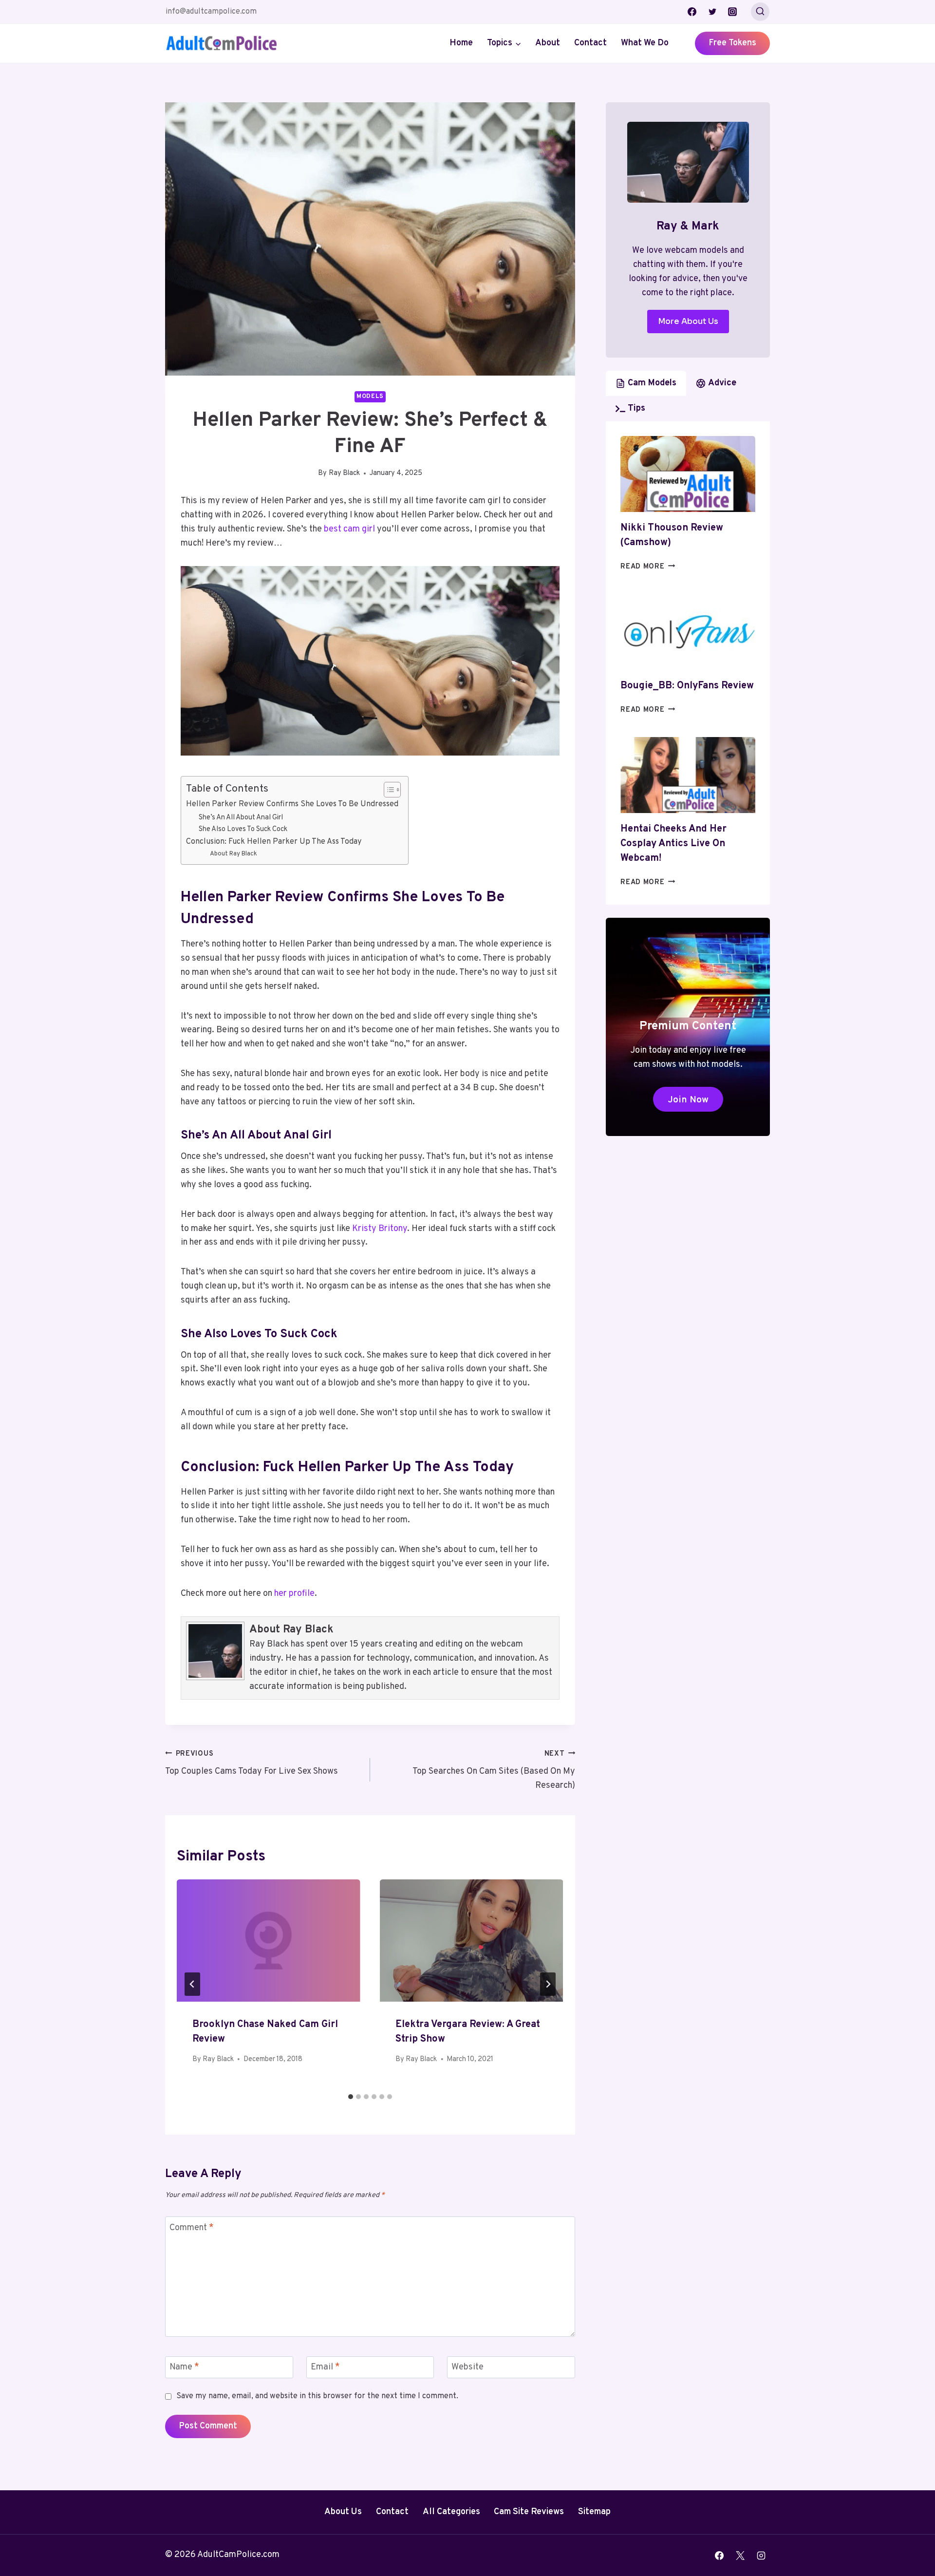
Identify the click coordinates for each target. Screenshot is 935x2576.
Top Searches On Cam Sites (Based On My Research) (494, 1771)
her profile (294, 1594)
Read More (648, 567)
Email (325, 2367)
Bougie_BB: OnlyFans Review (687, 686)
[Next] (548, 1984)
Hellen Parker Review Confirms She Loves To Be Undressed (292, 804)
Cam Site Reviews (529, 2512)
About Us (343, 2512)
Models (370, 397)
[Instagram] (732, 12)
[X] (740, 2556)
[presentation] (269, 1941)
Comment (192, 2228)
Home (461, 43)
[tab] (351, 2097)
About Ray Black (234, 854)
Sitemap (594, 2512)
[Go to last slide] (192, 1984)
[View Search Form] (760, 12)
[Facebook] (692, 12)
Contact (590, 43)
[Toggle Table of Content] (387, 790)
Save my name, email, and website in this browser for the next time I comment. (317, 2396)
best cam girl (349, 529)
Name (184, 2367)
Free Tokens (732, 43)
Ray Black (344, 473)
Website (467, 2367)
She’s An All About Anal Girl (241, 818)
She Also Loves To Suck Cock (243, 829)
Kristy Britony (380, 1229)
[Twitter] (712, 12)
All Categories (451, 2512)
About (548, 43)
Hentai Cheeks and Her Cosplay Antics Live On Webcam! (673, 844)
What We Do (645, 43)
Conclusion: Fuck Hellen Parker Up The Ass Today (274, 842)
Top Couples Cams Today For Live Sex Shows (252, 1763)
